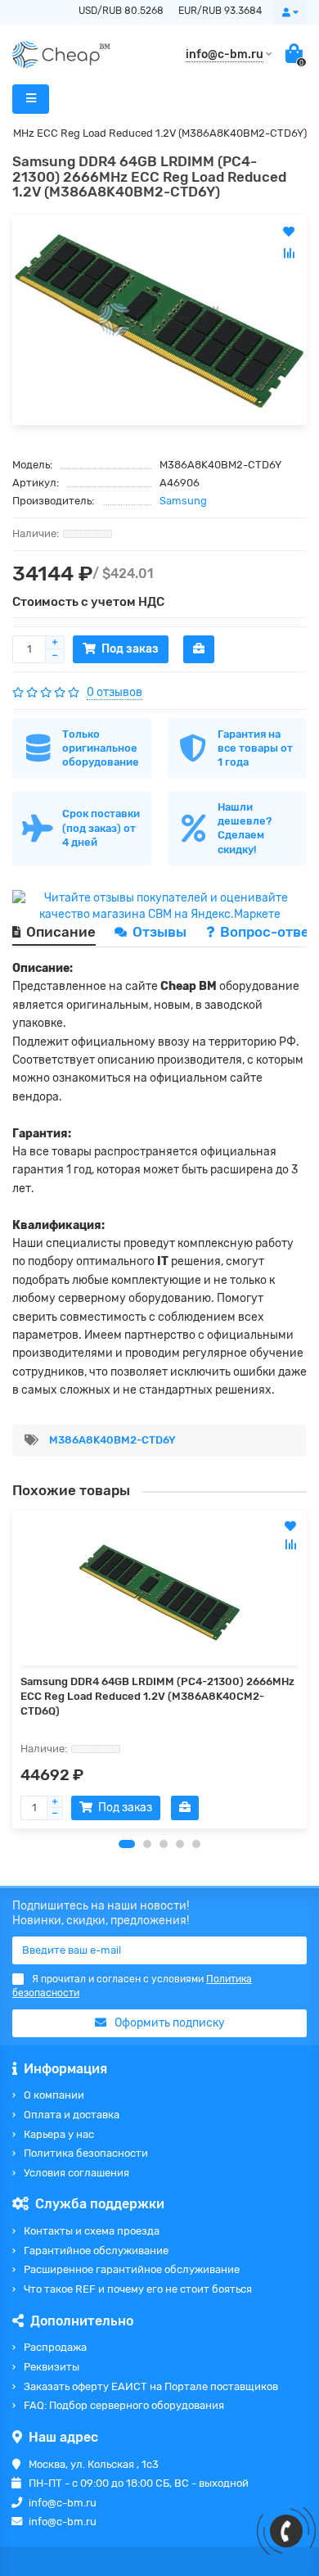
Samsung (183, 501)
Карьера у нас (59, 2134)
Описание (61, 932)
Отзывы (161, 932)
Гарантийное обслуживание (96, 2251)
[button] (127, 1844)
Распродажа (55, 2347)
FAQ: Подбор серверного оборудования (124, 2405)
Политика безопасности (86, 2153)
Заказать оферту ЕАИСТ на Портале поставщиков (151, 2386)
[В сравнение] (290, 1544)
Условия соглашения (76, 2173)
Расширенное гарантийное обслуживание (132, 2269)
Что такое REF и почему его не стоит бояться (138, 2289)
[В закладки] (290, 1526)
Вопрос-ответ (268, 932)
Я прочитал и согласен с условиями (132, 1986)
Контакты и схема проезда (92, 2231)
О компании (54, 2095)
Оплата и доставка (72, 2115)
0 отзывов (115, 692)
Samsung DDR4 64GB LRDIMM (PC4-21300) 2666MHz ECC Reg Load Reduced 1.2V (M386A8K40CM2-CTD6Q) (157, 1696)
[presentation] (13, 1669)
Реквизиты (52, 2367)
